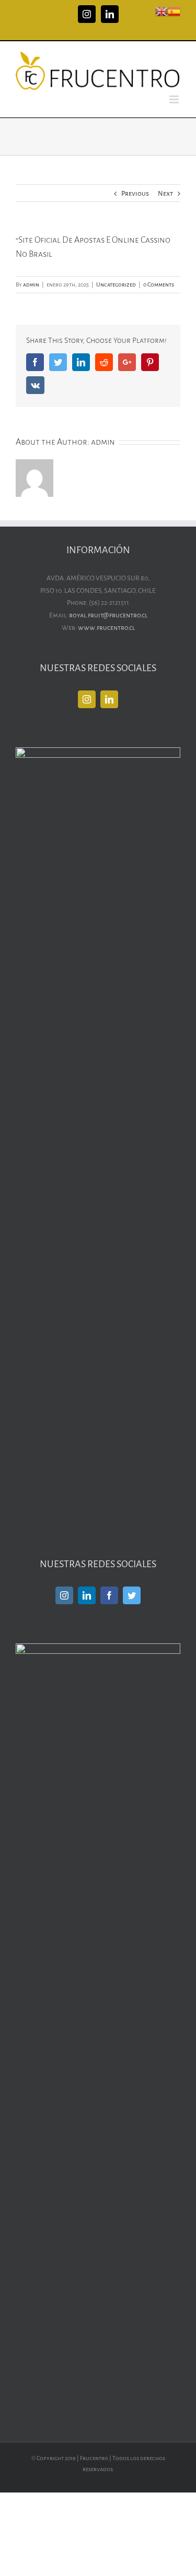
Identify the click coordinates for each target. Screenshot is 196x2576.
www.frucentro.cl (106, 628)
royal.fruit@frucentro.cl (108, 615)
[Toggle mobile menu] (175, 99)
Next (165, 194)
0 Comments (159, 284)
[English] (162, 11)
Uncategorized (116, 284)
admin (31, 284)
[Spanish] (174, 11)
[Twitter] (132, 1595)
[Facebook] (109, 1595)
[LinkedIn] (109, 699)
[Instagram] (87, 699)
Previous (135, 194)
